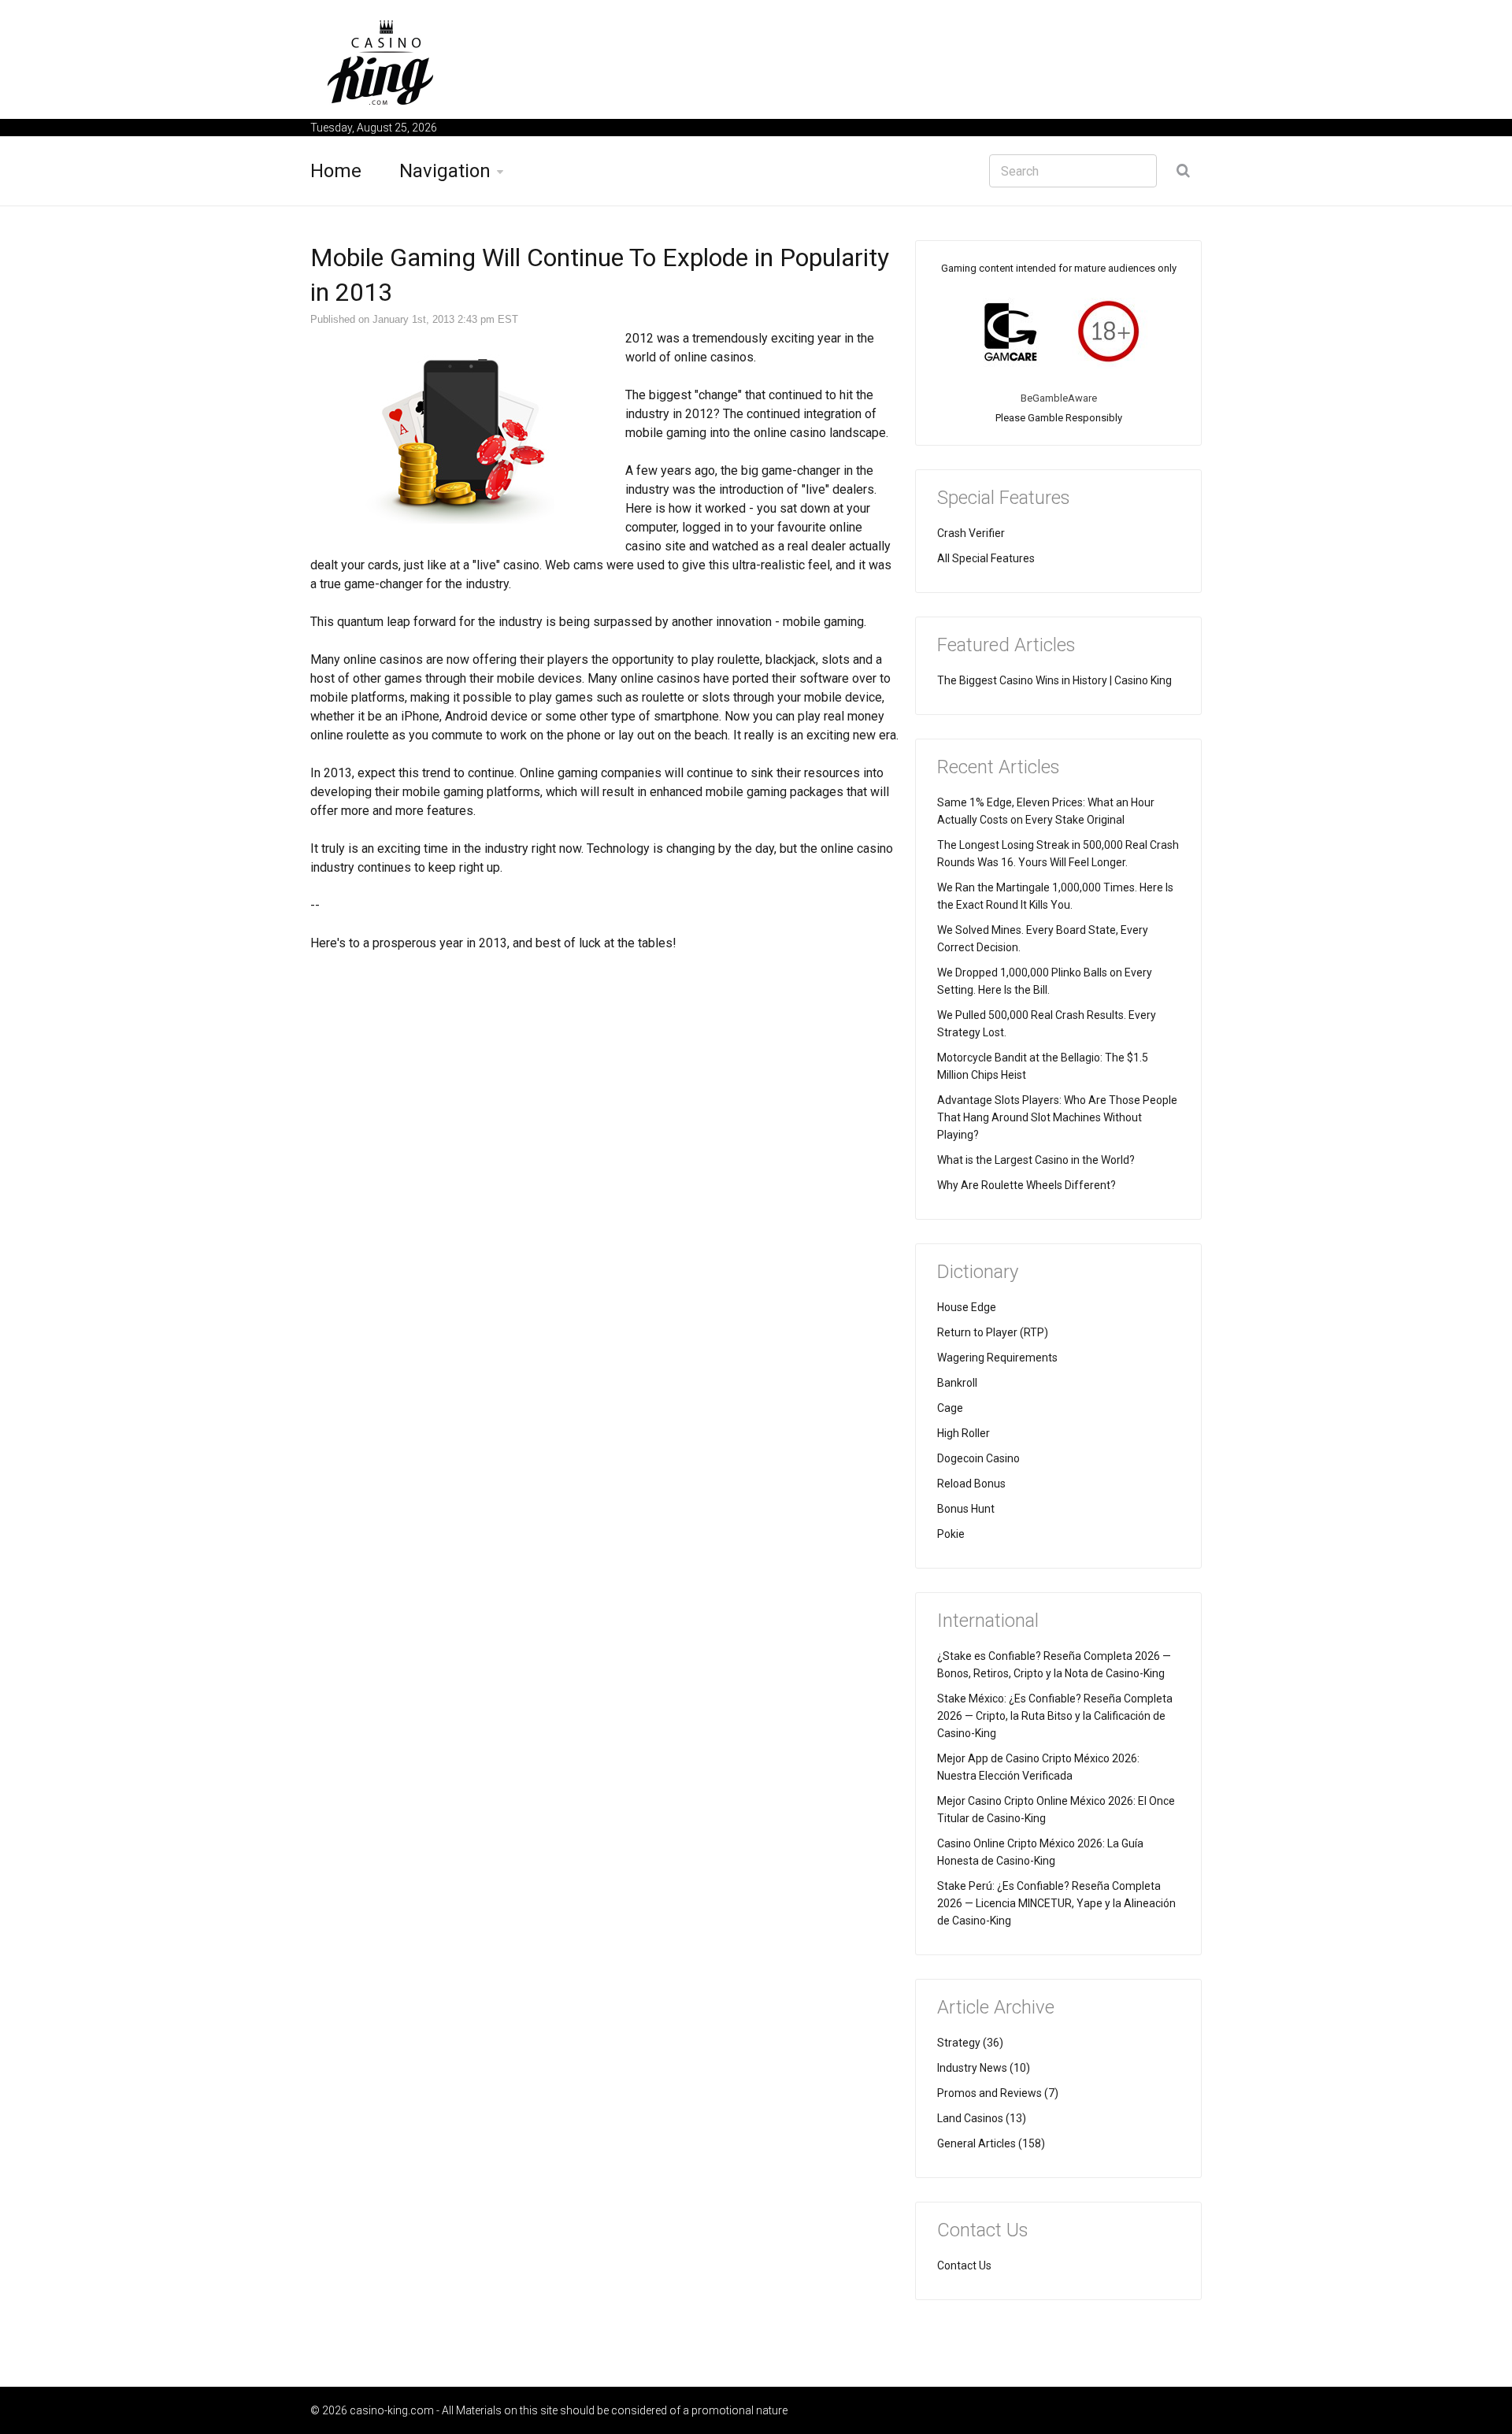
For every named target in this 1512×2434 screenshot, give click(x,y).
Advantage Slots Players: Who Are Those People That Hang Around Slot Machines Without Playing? (1057, 1117)
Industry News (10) (984, 2068)
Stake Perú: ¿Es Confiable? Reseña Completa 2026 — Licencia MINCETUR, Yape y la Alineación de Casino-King (1056, 1903)
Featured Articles (1006, 645)
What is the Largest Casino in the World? (1036, 1160)
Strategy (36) (970, 2043)
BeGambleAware (1059, 398)
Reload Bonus (971, 1484)
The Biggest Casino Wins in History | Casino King (1054, 680)
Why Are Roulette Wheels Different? (1027, 1185)
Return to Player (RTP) (993, 1332)
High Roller (964, 1433)
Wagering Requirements (997, 1358)
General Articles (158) (991, 2143)
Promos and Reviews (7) (998, 2093)
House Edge (967, 1307)
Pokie (951, 1534)
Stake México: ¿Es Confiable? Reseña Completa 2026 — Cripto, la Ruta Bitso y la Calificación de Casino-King (1055, 1716)
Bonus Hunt (966, 1509)
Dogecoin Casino (978, 1458)
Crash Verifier (971, 533)
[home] (381, 62)
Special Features (1004, 498)
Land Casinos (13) (982, 2118)
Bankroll (957, 1383)
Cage (950, 1408)
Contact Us (964, 2265)
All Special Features (986, 558)
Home (336, 171)
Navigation (445, 171)
